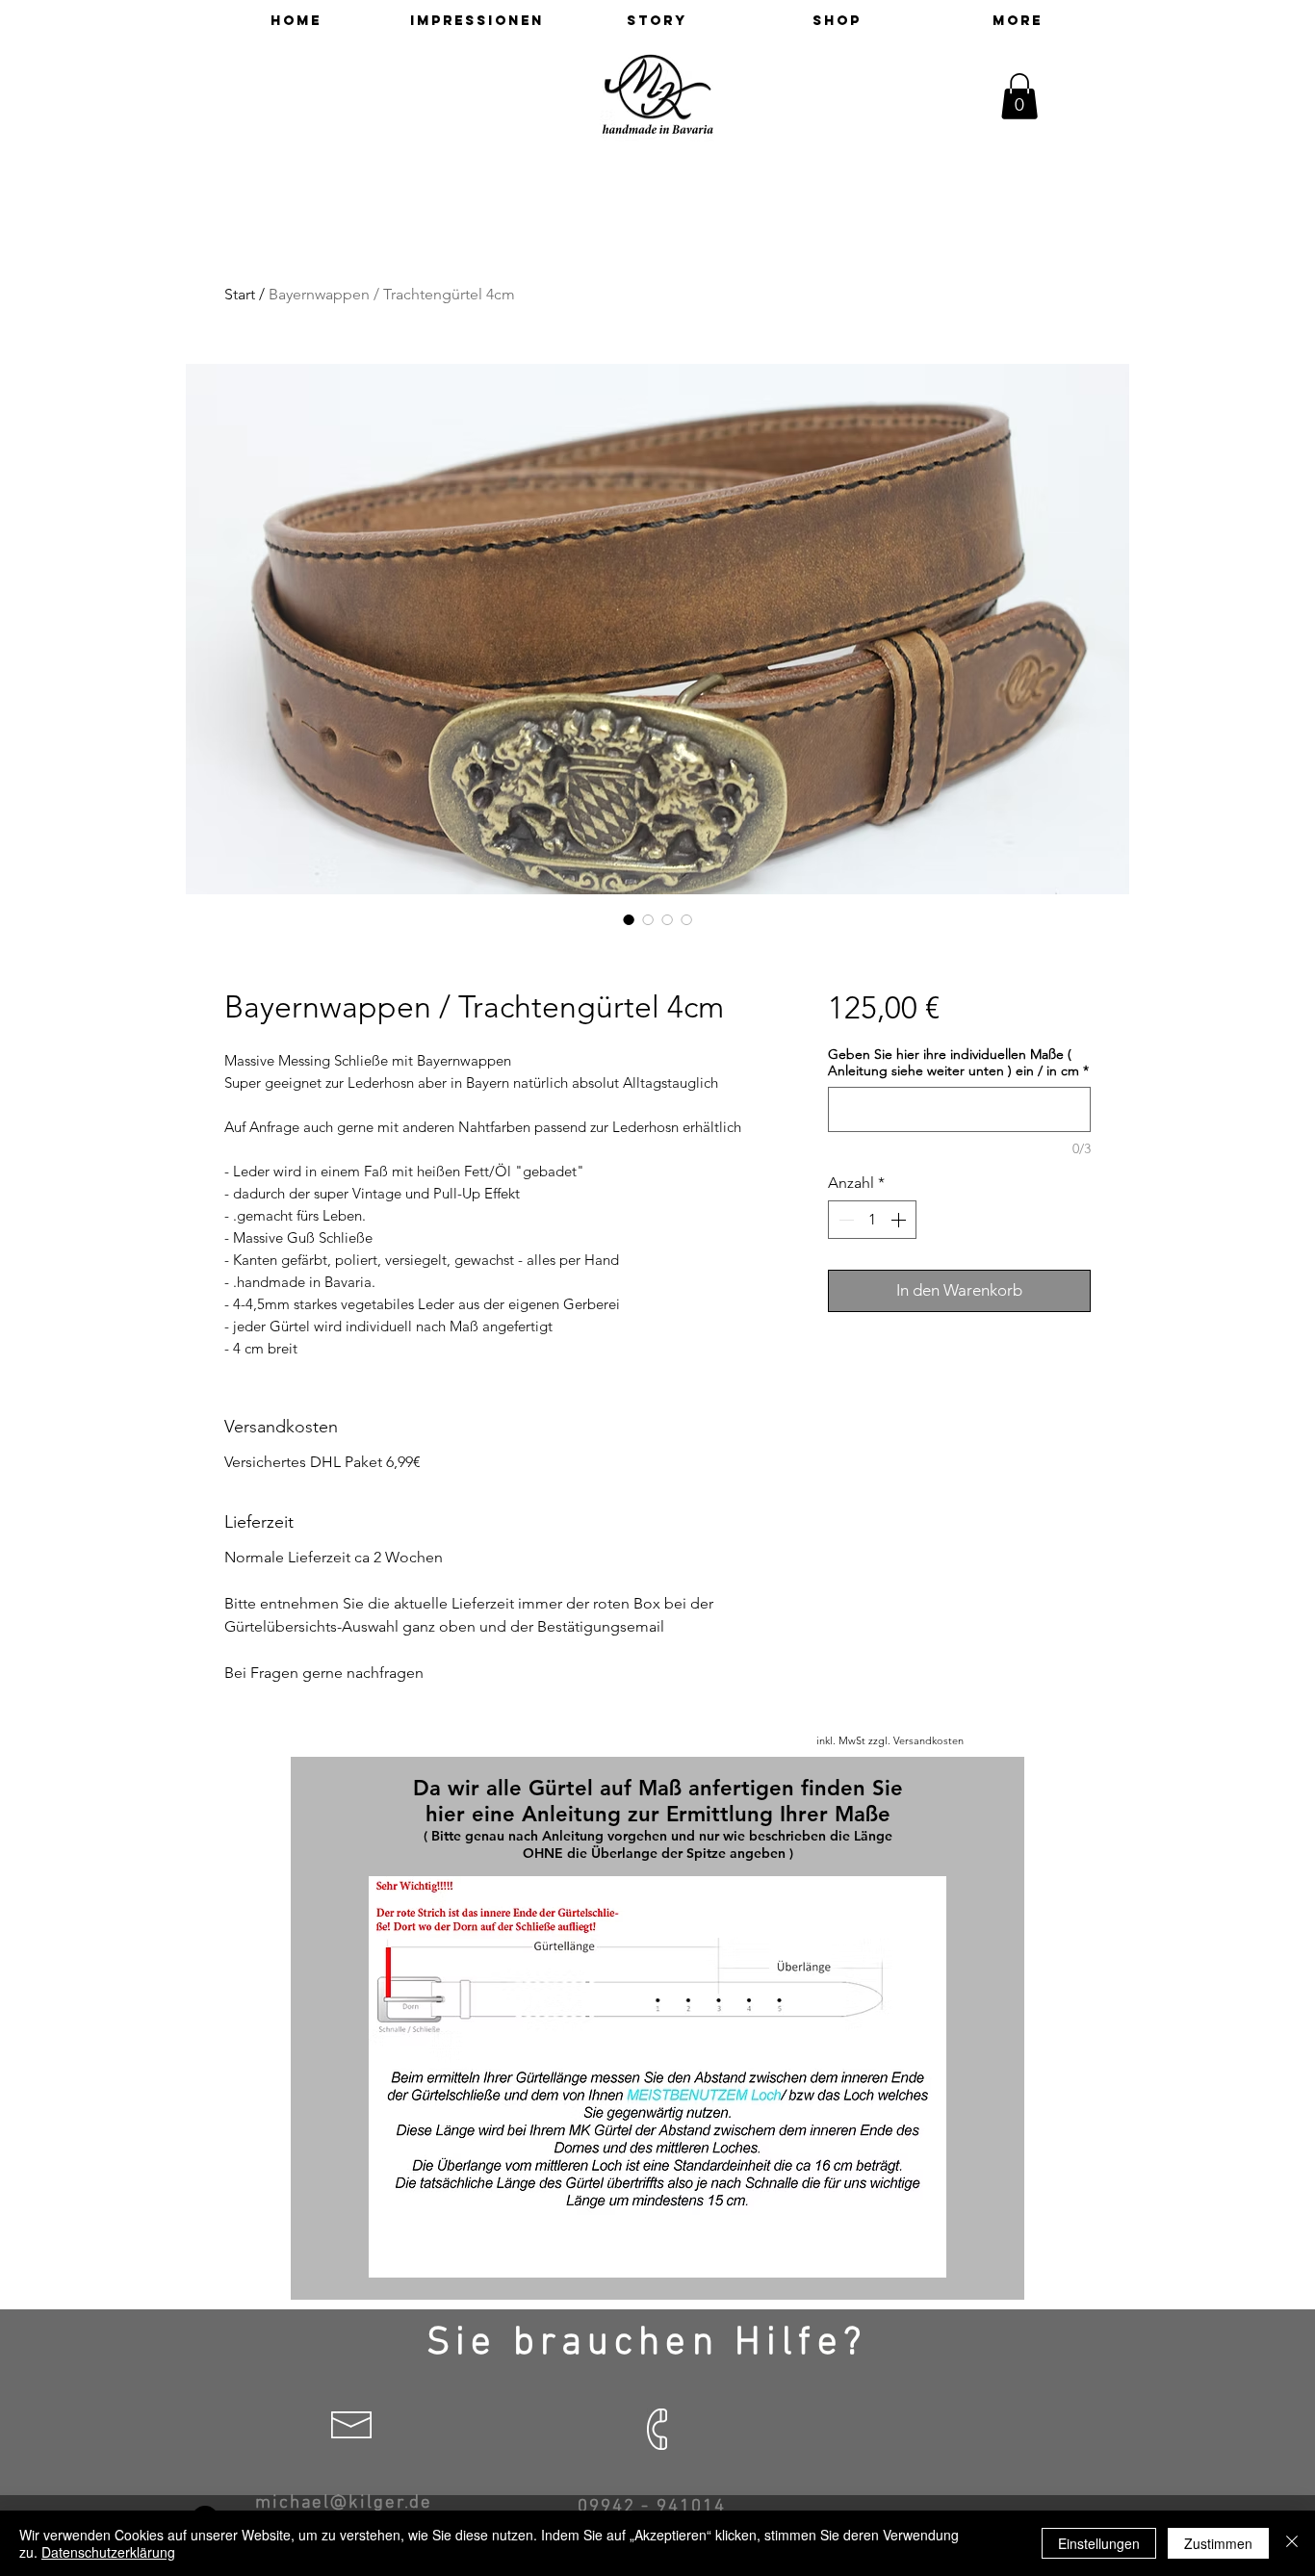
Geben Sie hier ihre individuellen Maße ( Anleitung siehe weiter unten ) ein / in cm (958, 1063)
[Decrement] (844, 1220)
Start (240, 294)
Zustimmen (1218, 2543)
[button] (1019, 96)
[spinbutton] (872, 1220)
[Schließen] (1292, 2543)
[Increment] (900, 1220)
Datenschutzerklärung (108, 2552)
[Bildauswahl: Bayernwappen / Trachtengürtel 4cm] (629, 919)
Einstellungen (1099, 2543)
